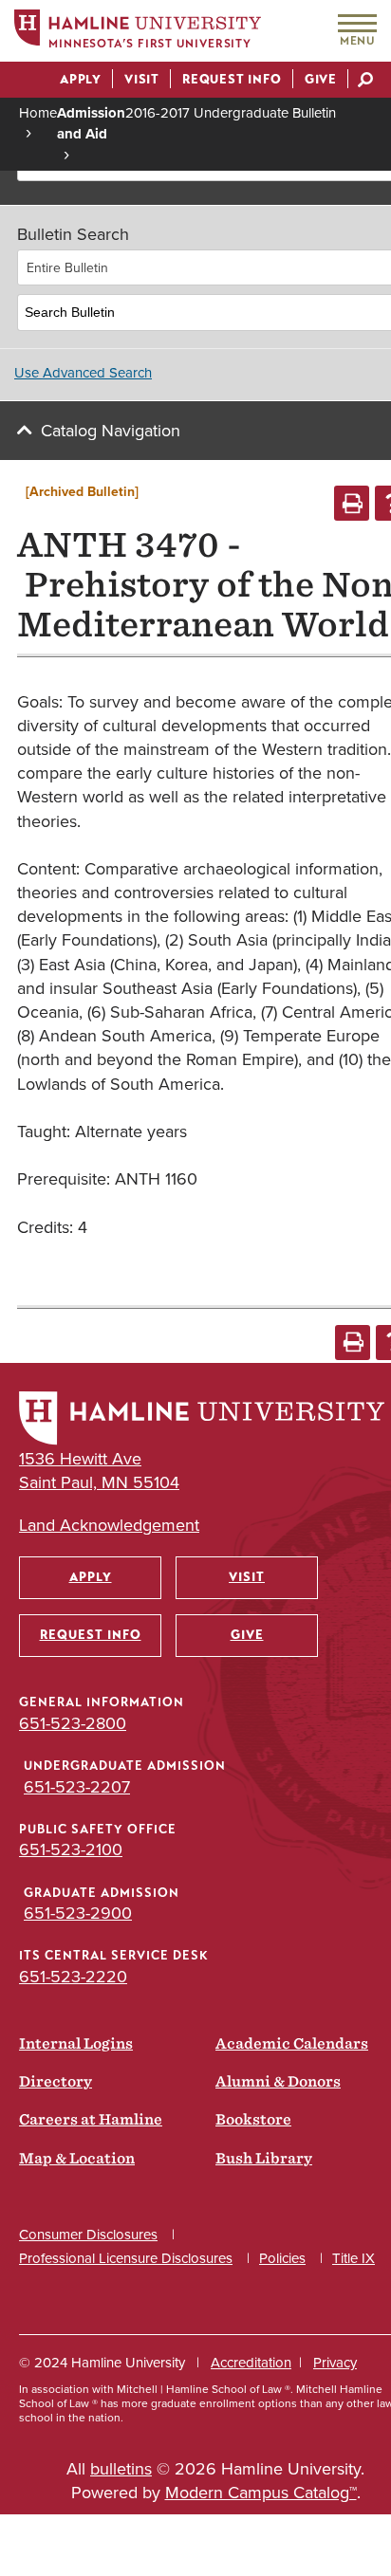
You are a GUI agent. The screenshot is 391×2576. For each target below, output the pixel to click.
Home (38, 113)
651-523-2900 (78, 1913)
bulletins (121, 2469)
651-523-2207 (77, 1787)
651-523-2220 (73, 1977)
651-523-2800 (73, 1723)
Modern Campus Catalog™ (261, 2493)
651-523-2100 (71, 1849)
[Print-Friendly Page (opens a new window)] (352, 503)
